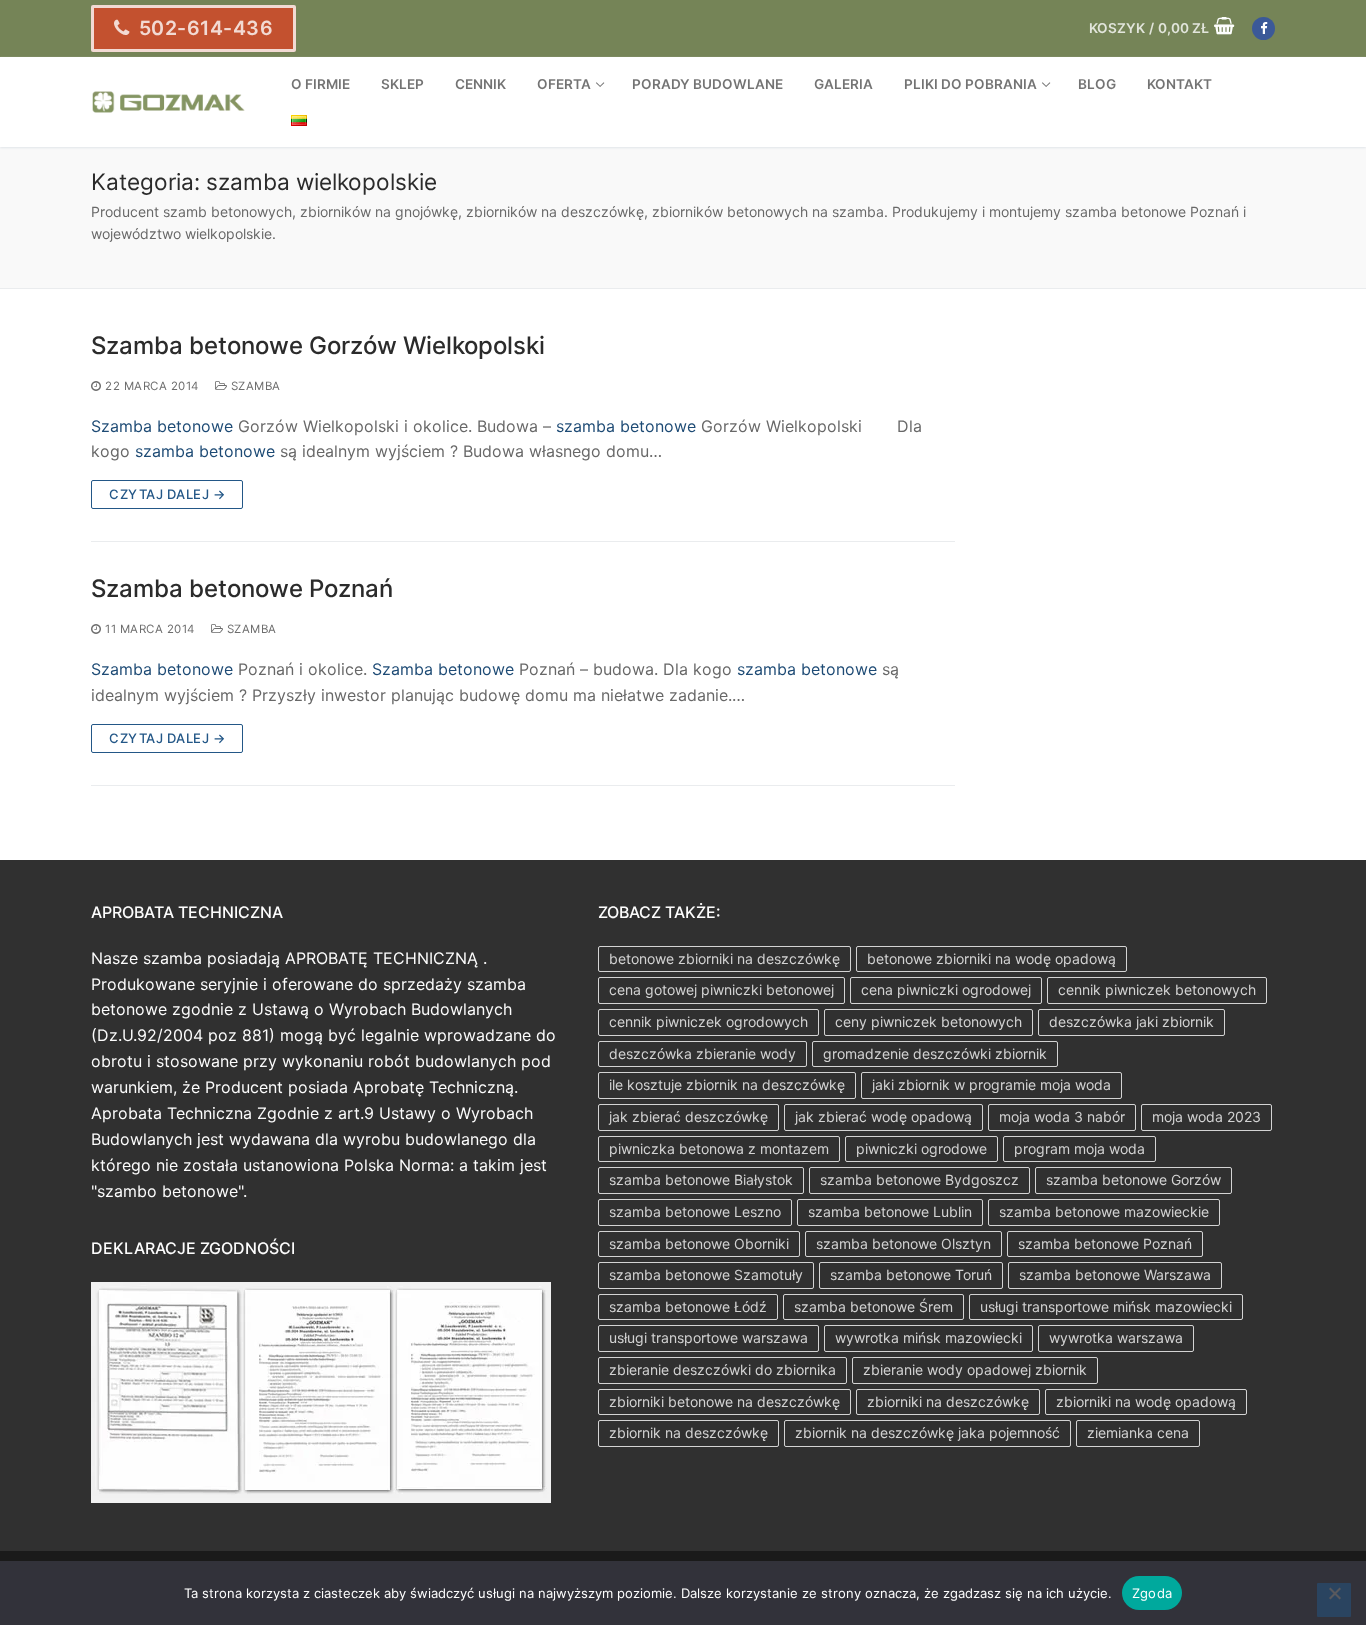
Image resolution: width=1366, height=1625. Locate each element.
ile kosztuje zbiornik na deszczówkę (727, 1084)
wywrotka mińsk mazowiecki (928, 1337)
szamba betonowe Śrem (873, 1306)
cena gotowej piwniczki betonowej (721, 989)
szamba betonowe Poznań (1105, 1243)
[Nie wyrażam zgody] (1334, 1600)
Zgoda (1152, 1593)
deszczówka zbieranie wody (702, 1053)
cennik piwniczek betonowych (1157, 989)
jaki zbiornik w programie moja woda (991, 1084)
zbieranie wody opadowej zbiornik (975, 1369)
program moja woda (1079, 1148)
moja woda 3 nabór (1062, 1116)
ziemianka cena (1138, 1432)
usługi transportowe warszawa (708, 1337)
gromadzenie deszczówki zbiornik (935, 1053)
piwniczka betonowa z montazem (719, 1148)
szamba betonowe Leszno (695, 1211)
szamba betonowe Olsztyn (903, 1243)
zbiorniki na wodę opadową (1146, 1401)
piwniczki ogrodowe (921, 1148)
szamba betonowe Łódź (688, 1306)
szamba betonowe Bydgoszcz (919, 1179)
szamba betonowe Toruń (911, 1274)
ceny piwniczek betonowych (928, 1021)
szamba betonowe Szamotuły (706, 1274)
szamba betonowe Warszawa (1115, 1274)
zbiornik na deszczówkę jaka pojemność (927, 1432)
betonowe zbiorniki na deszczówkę (724, 958)
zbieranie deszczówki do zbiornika (722, 1369)
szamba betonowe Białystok (701, 1179)
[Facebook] (1263, 28)
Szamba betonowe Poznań (242, 588)
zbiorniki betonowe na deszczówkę (724, 1401)
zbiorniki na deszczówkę (948, 1401)
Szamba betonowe (162, 426)
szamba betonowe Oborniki (699, 1243)
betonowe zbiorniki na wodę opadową (991, 958)
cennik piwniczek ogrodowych (708, 1021)
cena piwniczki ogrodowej (946, 989)
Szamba (254, 386)
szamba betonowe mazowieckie (1104, 1211)
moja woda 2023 (1206, 1116)
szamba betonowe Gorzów (1133, 1179)
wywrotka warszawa (1116, 1337)
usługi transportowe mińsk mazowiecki (1106, 1306)
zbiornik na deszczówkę (688, 1432)
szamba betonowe (626, 426)
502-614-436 (203, 28)
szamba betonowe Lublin (890, 1211)
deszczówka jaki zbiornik (1131, 1021)
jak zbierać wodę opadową (883, 1116)
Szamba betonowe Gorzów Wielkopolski (318, 345)
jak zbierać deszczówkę (688, 1116)
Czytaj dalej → (167, 494)
